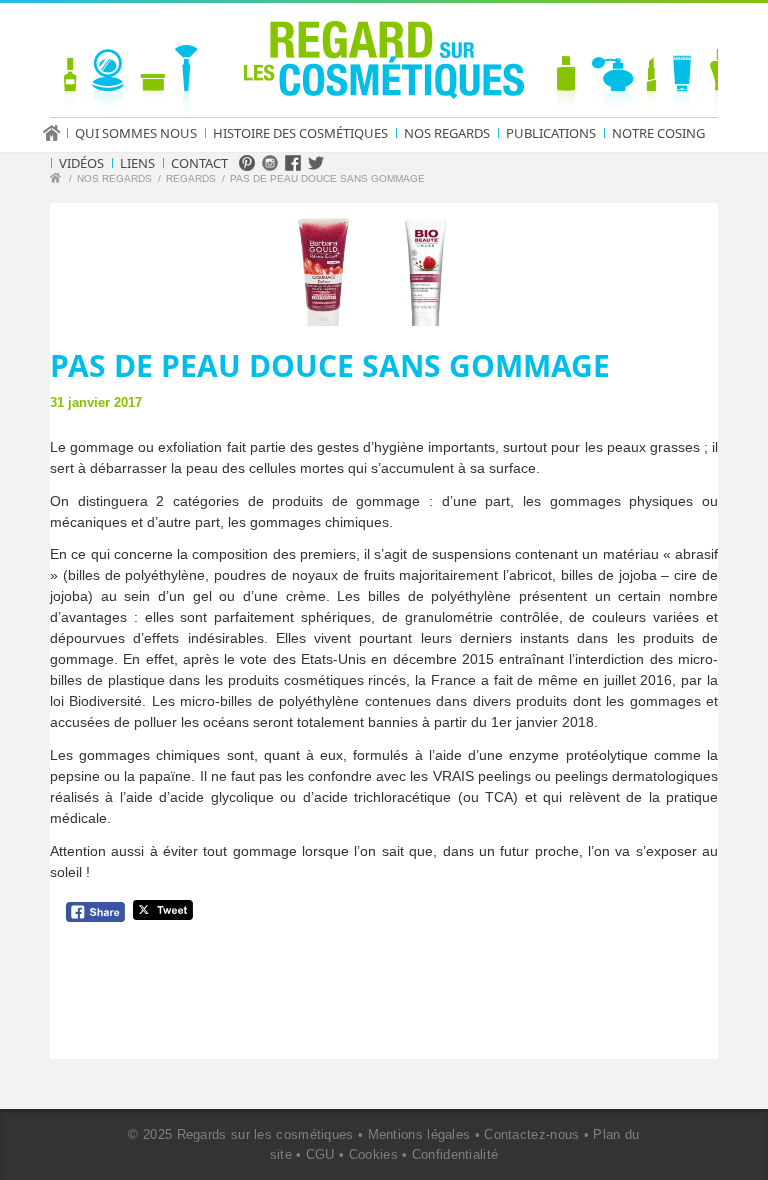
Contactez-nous (531, 1134)
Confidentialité (455, 1154)
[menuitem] (58, 133)
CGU (320, 1154)
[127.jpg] (384, 264)
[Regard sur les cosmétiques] (58, 180)
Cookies (373, 1154)
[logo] (384, 64)
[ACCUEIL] (58, 133)
